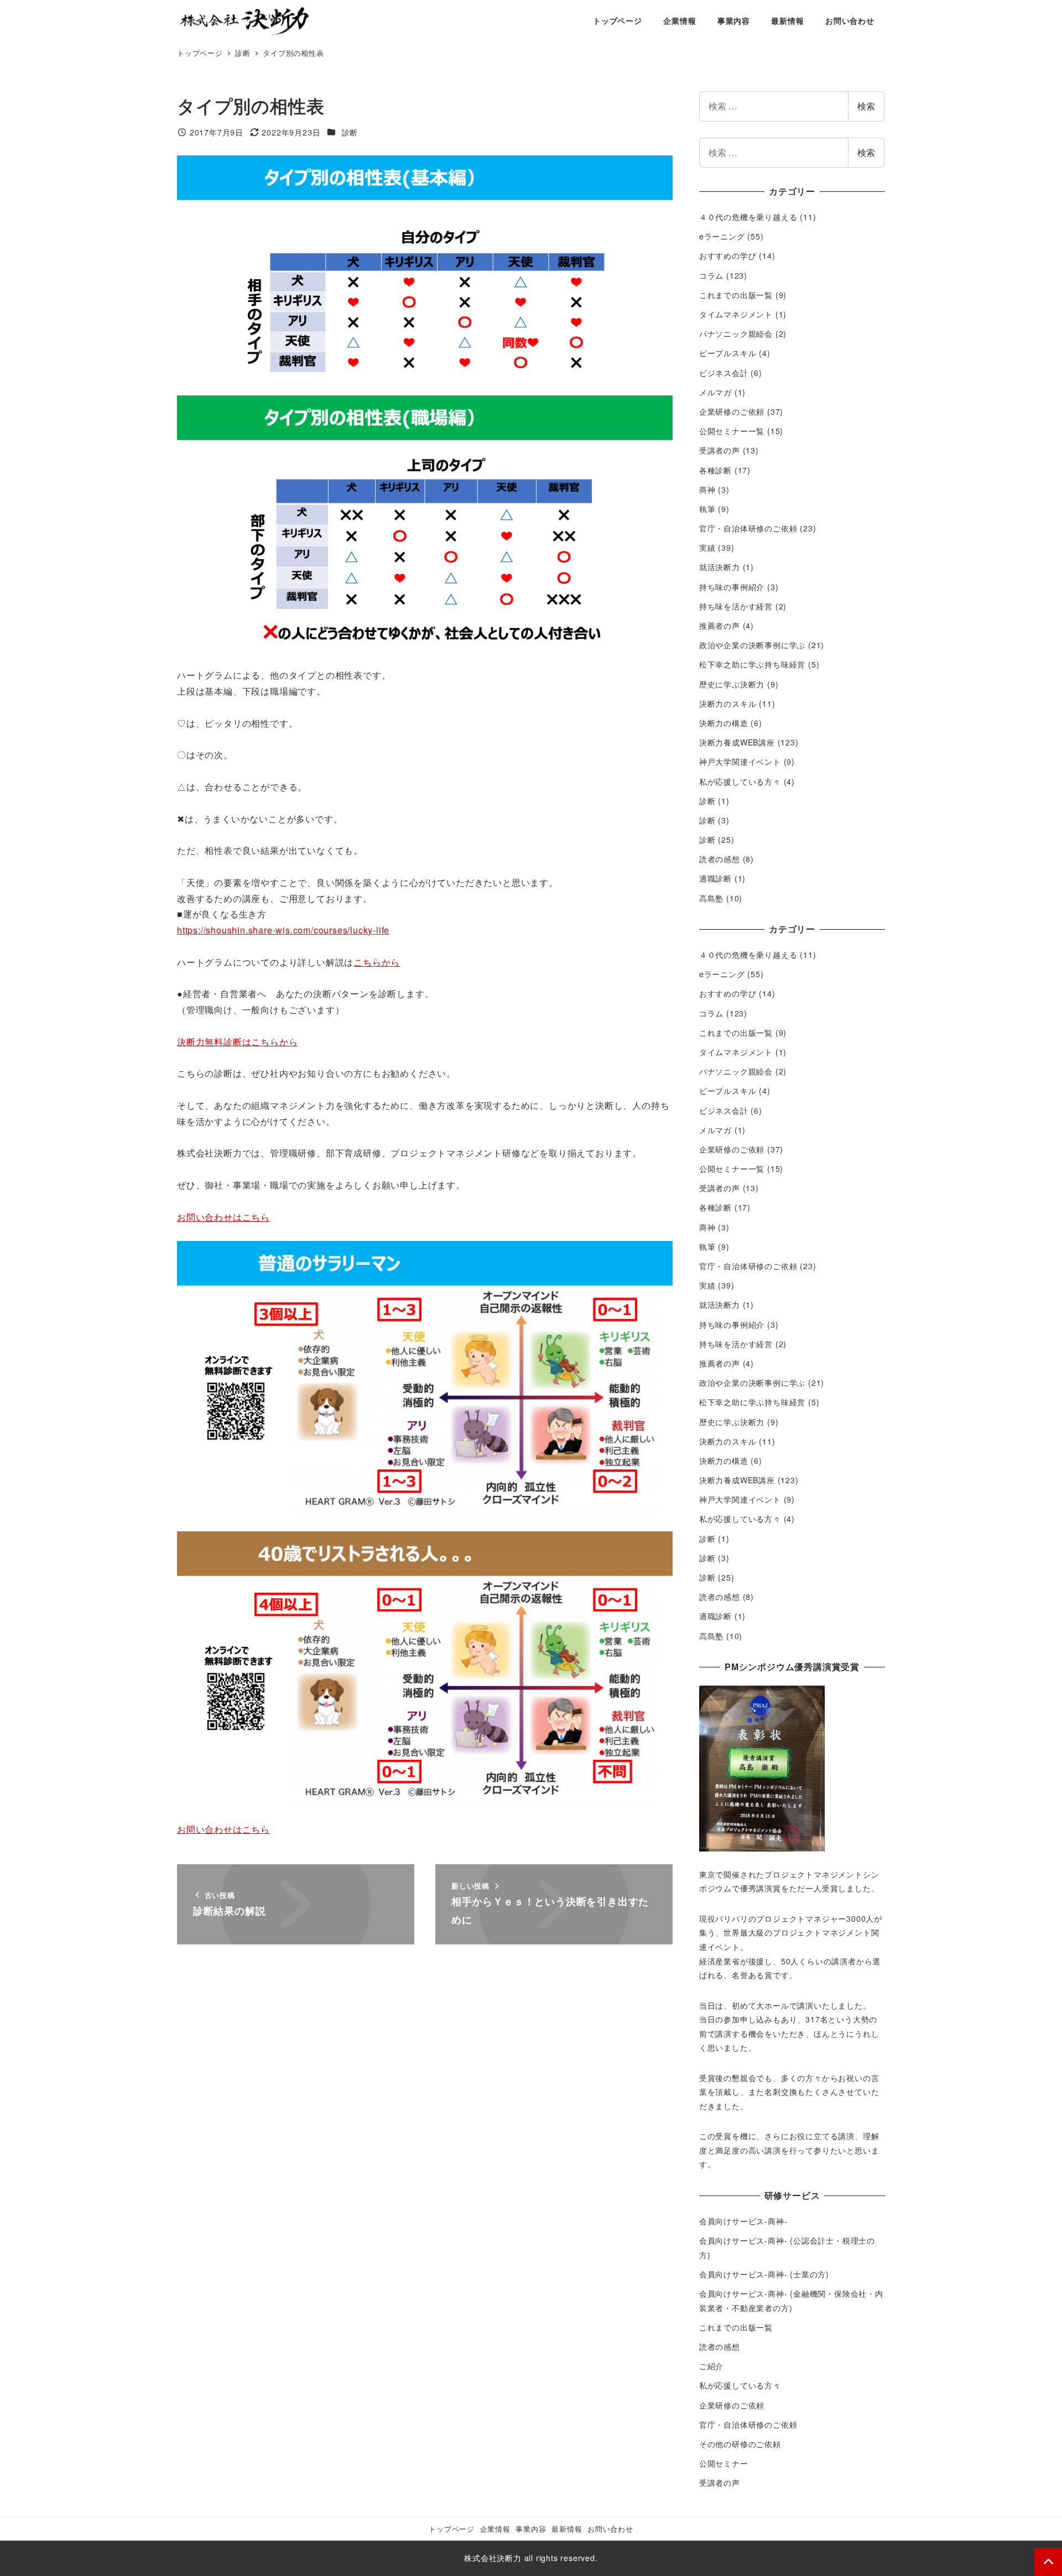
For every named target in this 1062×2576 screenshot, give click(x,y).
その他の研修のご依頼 (740, 2444)
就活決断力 (720, 567)
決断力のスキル (728, 703)
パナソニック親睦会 (736, 333)
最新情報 (567, 2529)
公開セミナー (724, 2463)
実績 (707, 547)
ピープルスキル (728, 353)
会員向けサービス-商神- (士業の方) (764, 2274)
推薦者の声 (720, 625)
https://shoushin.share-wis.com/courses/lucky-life (283, 930)
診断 (350, 132)
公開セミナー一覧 (732, 431)
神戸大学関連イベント (740, 762)
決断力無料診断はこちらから (237, 1042)
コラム (711, 275)
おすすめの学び (728, 255)
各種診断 (715, 470)
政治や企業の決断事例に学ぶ (752, 645)
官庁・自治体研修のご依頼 (748, 528)
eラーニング (722, 236)
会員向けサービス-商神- (743, 2221)
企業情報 (495, 2529)
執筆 (707, 509)
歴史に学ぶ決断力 (732, 684)
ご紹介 (711, 2366)
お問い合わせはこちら (223, 1217)
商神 (707, 489)
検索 (866, 106)
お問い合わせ (610, 2529)
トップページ (452, 2529)
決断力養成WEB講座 (737, 742)
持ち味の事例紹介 (732, 587)
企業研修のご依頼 (732, 411)
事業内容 (531, 2529)
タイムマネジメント (736, 314)
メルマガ (715, 392)
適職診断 (715, 878)
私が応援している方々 (740, 781)
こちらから (377, 962)
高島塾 (711, 898)
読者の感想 (720, 859)
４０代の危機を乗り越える (748, 217)
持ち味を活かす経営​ (736, 606)
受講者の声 (720, 450)
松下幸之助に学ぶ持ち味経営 (752, 664)
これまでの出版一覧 (736, 295)
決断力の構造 (724, 723)
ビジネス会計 (724, 373)
